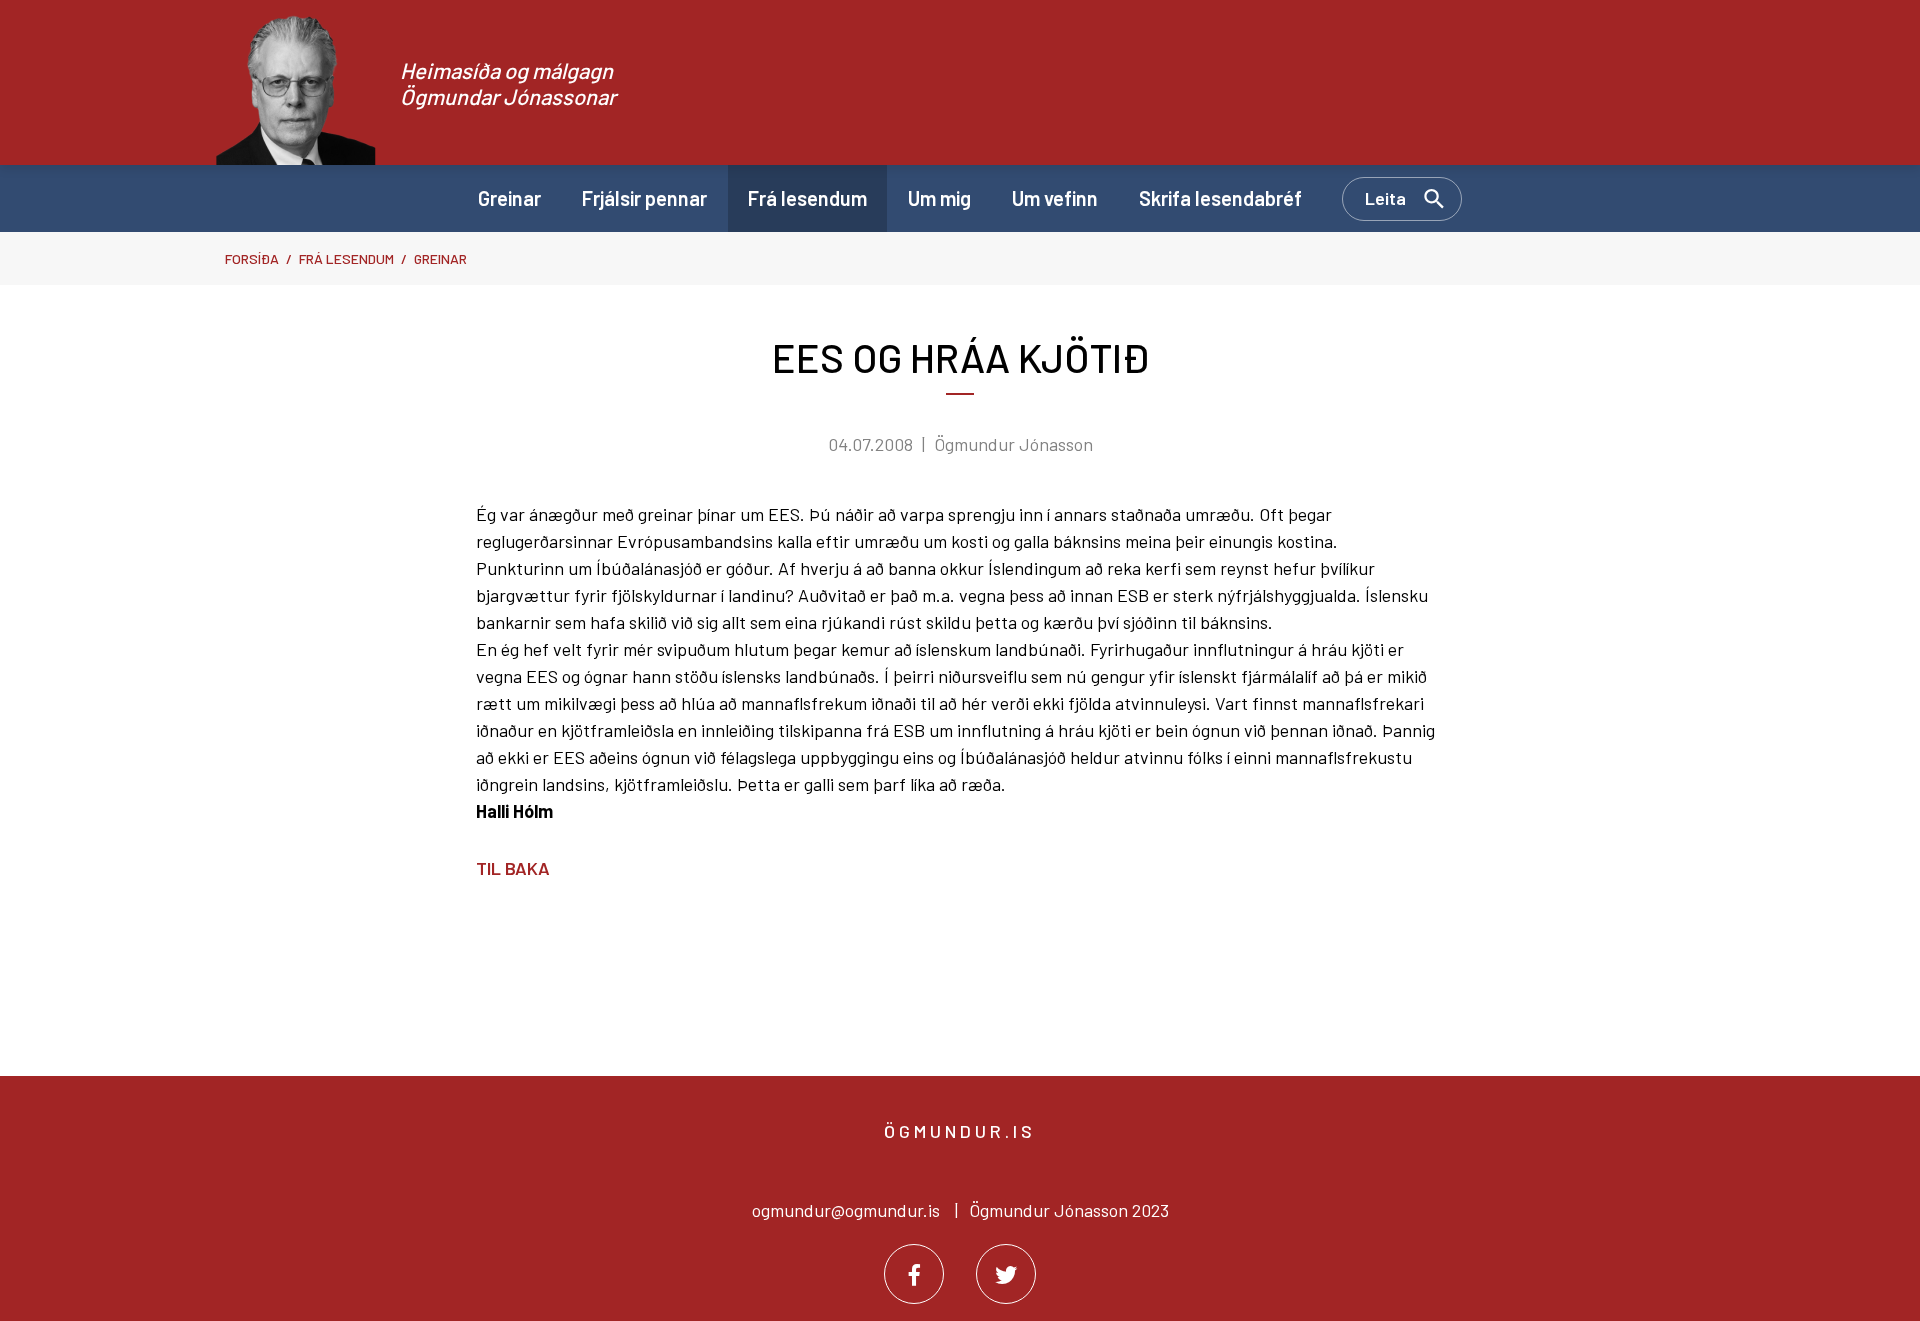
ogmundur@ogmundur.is (846, 1210)
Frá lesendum (346, 258)
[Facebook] (914, 1274)
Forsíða (252, 258)
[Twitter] (1006, 1274)
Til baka (513, 868)
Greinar (440, 258)
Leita (1385, 198)
